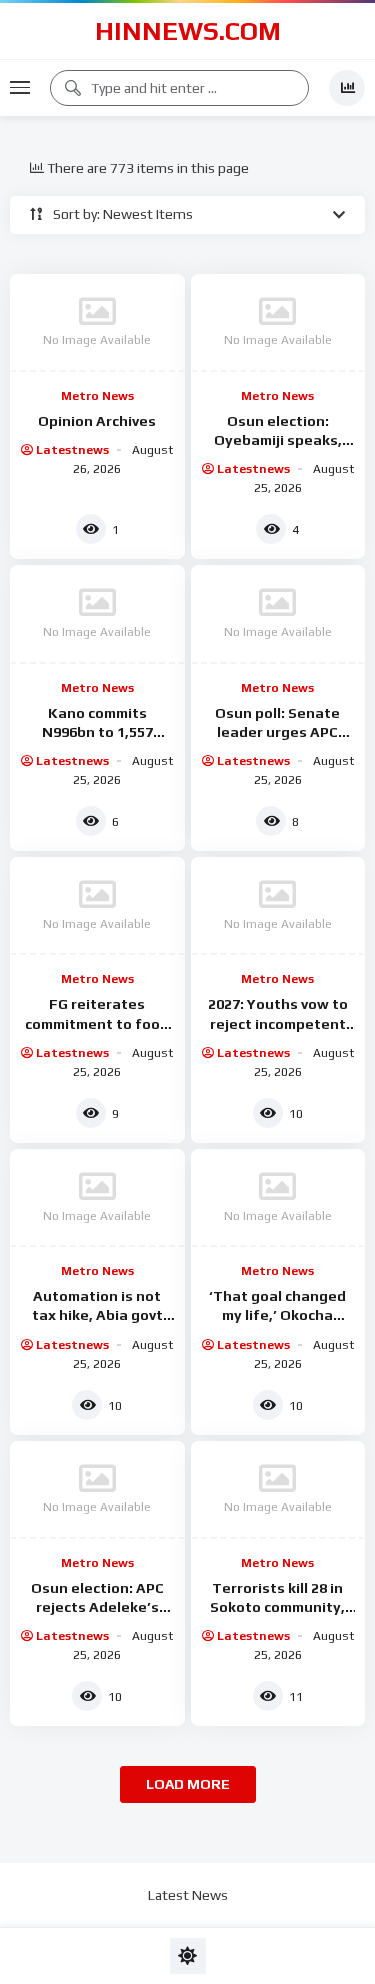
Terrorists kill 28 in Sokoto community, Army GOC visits (277, 1607)
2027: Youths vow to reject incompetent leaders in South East (278, 1023)
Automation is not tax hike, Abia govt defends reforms (97, 1315)
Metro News (97, 396)
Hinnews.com (188, 31)
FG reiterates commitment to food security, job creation (97, 1023)
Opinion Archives (97, 421)
